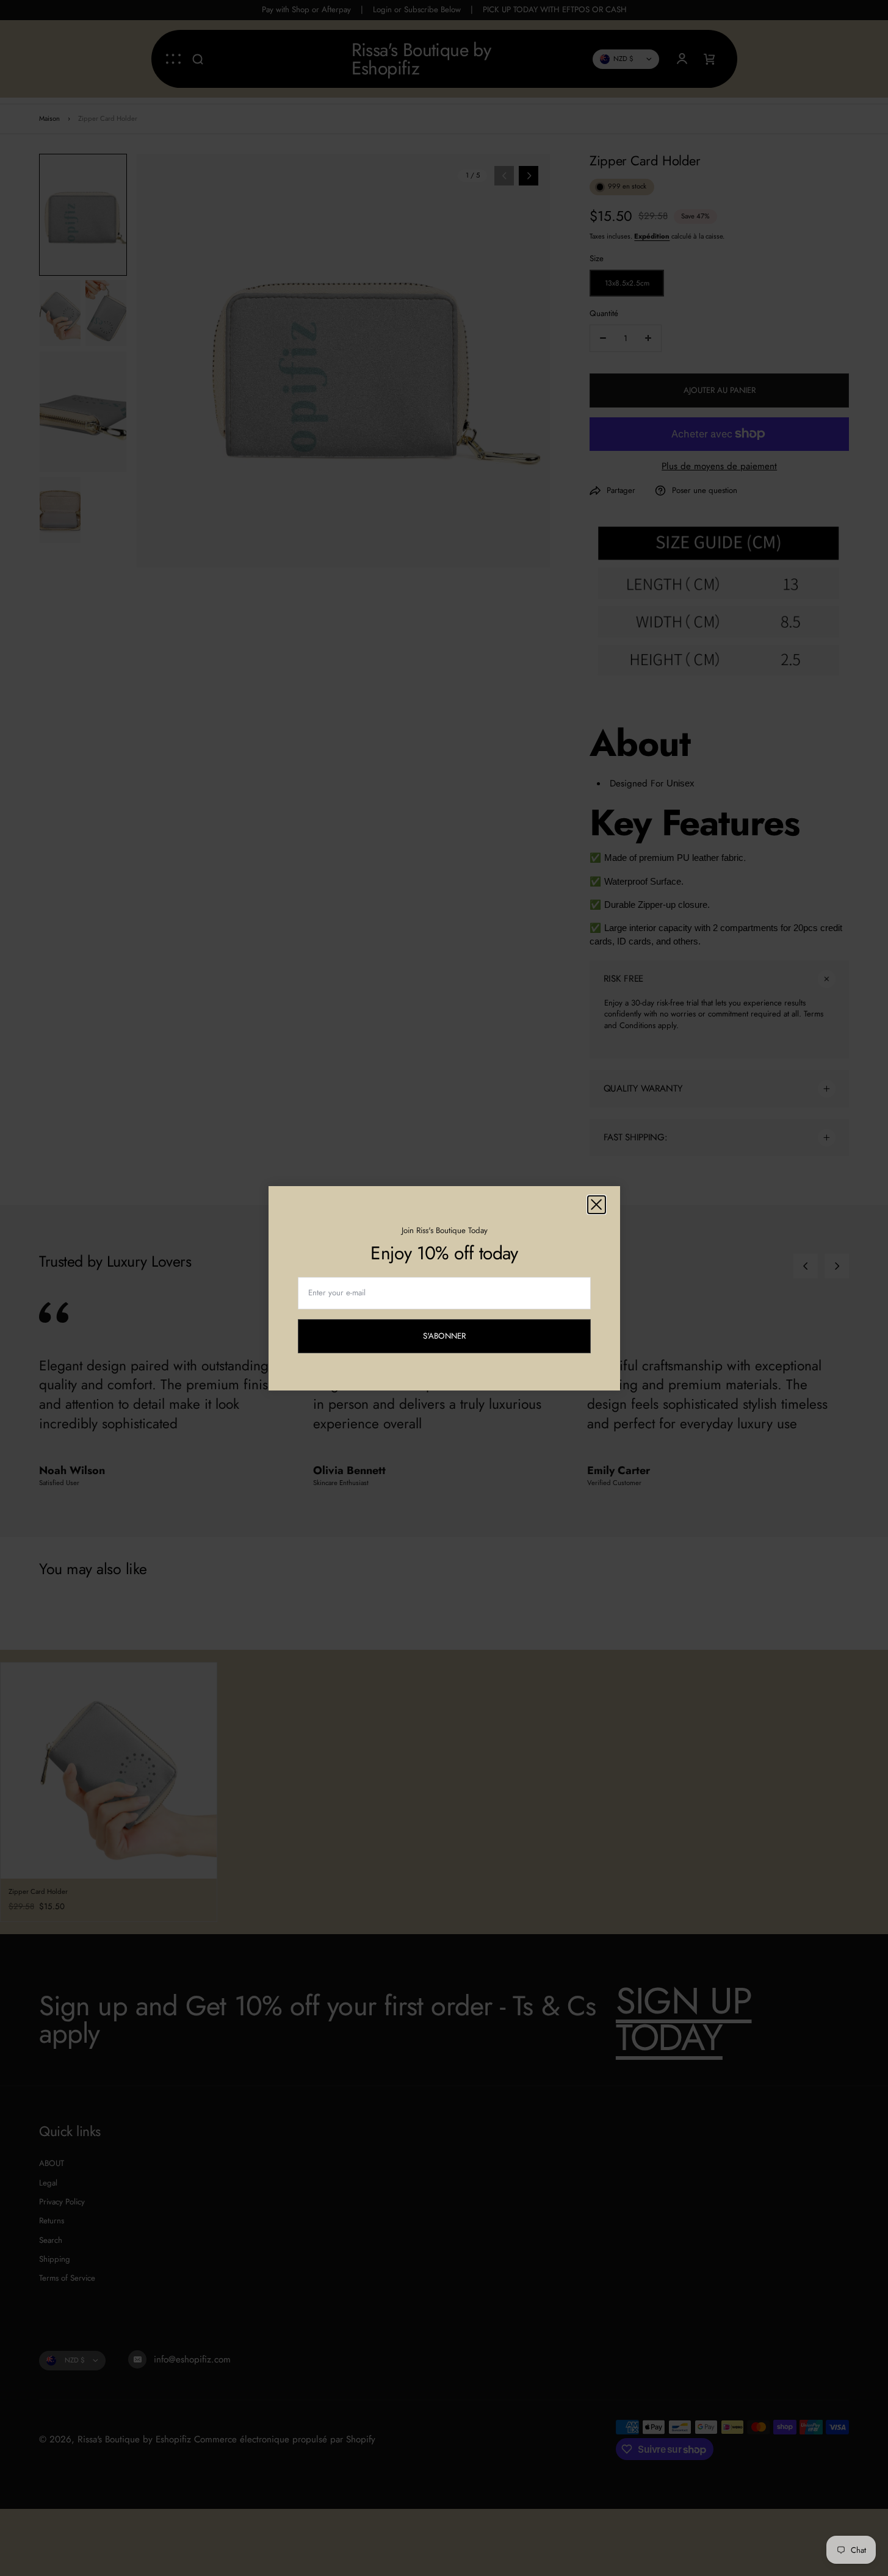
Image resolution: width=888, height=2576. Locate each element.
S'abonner (455, 1338)
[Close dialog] (597, 1205)
